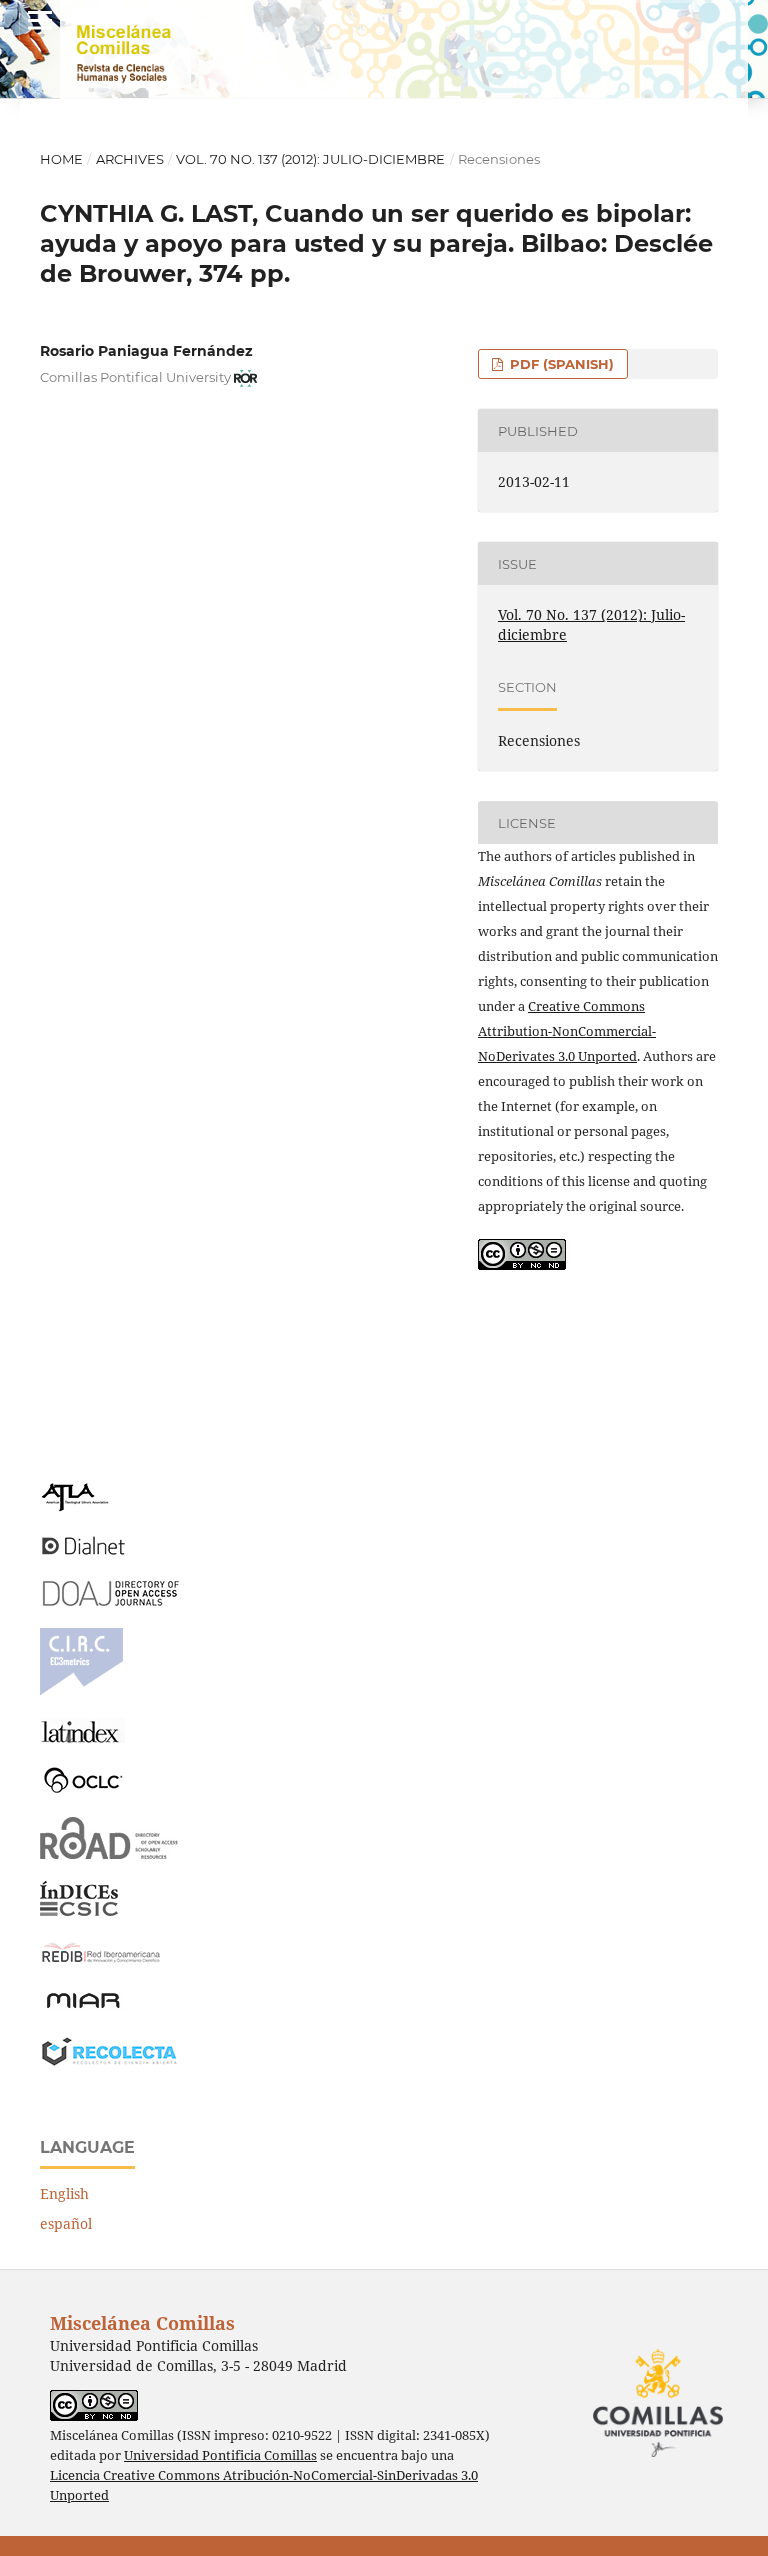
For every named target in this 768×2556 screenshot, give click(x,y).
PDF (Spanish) (560, 364)
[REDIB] (101, 1962)
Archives (130, 159)
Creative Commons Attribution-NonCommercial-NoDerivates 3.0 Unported (567, 1031)
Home (61, 159)
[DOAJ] (109, 1600)
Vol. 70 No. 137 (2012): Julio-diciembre (310, 159)
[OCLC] (87, 1789)
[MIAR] (83, 2006)
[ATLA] (74, 1506)
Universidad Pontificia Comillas (220, 2455)
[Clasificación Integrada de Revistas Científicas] (81, 1690)
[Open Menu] (40, 20)
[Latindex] (82, 1737)
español (66, 2223)
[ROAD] (109, 1853)
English (64, 2193)
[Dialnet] (83, 1553)
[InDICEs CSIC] (79, 1910)
